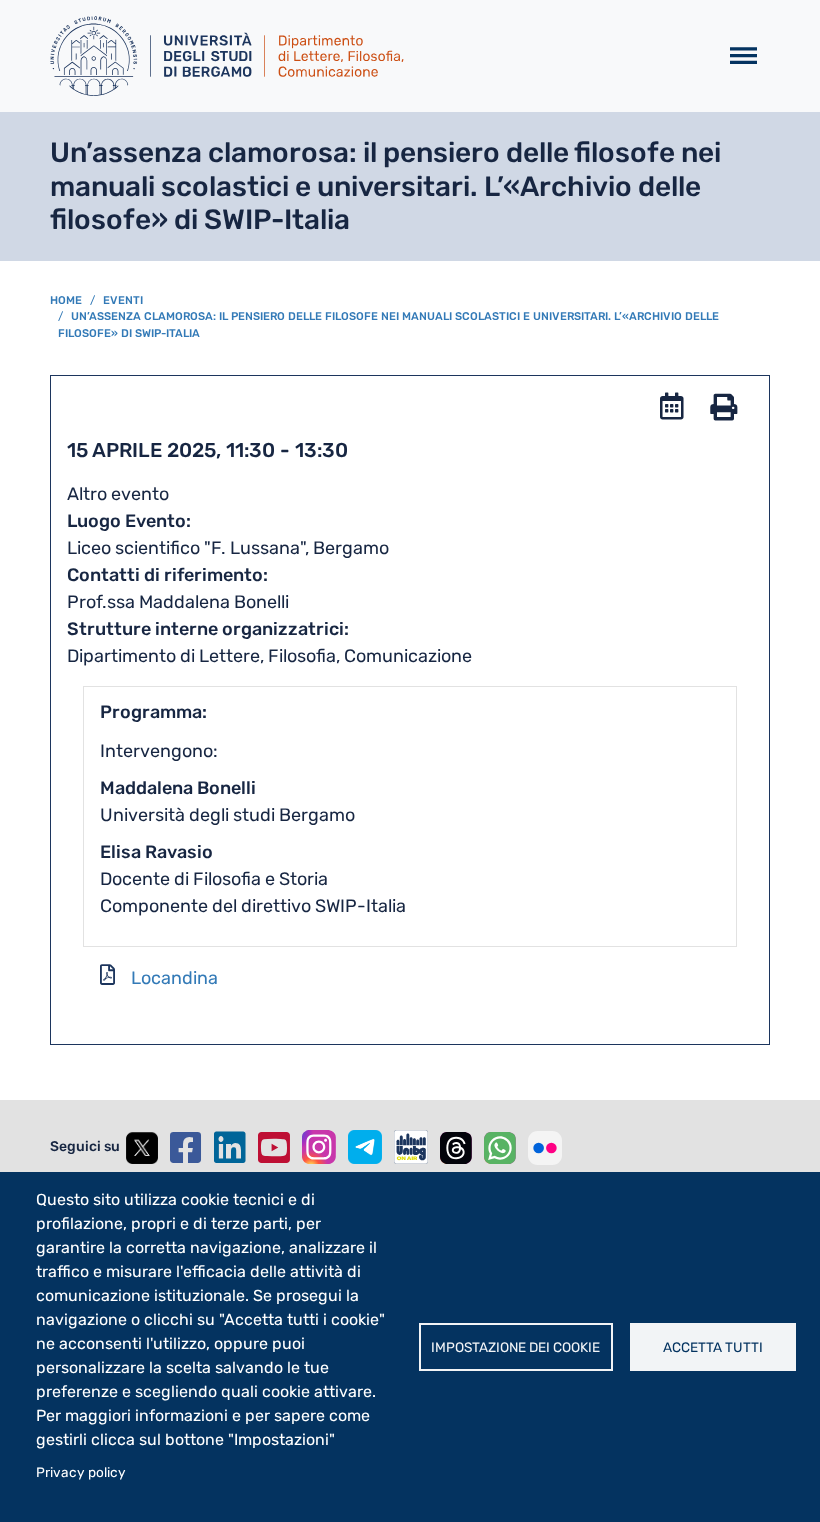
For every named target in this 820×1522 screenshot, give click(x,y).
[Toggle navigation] (743, 56)
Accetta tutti (713, 1347)
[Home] (375, 56)
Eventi (123, 300)
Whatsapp (500, 1148)
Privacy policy (81, 1472)
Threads (456, 1148)
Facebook (186, 1148)
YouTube (274, 1148)
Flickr (545, 1148)
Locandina (174, 978)
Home (66, 300)
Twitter (142, 1148)
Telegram (365, 1147)
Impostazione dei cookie (515, 1347)
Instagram (319, 1147)
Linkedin (230, 1148)
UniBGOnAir (411, 1147)
